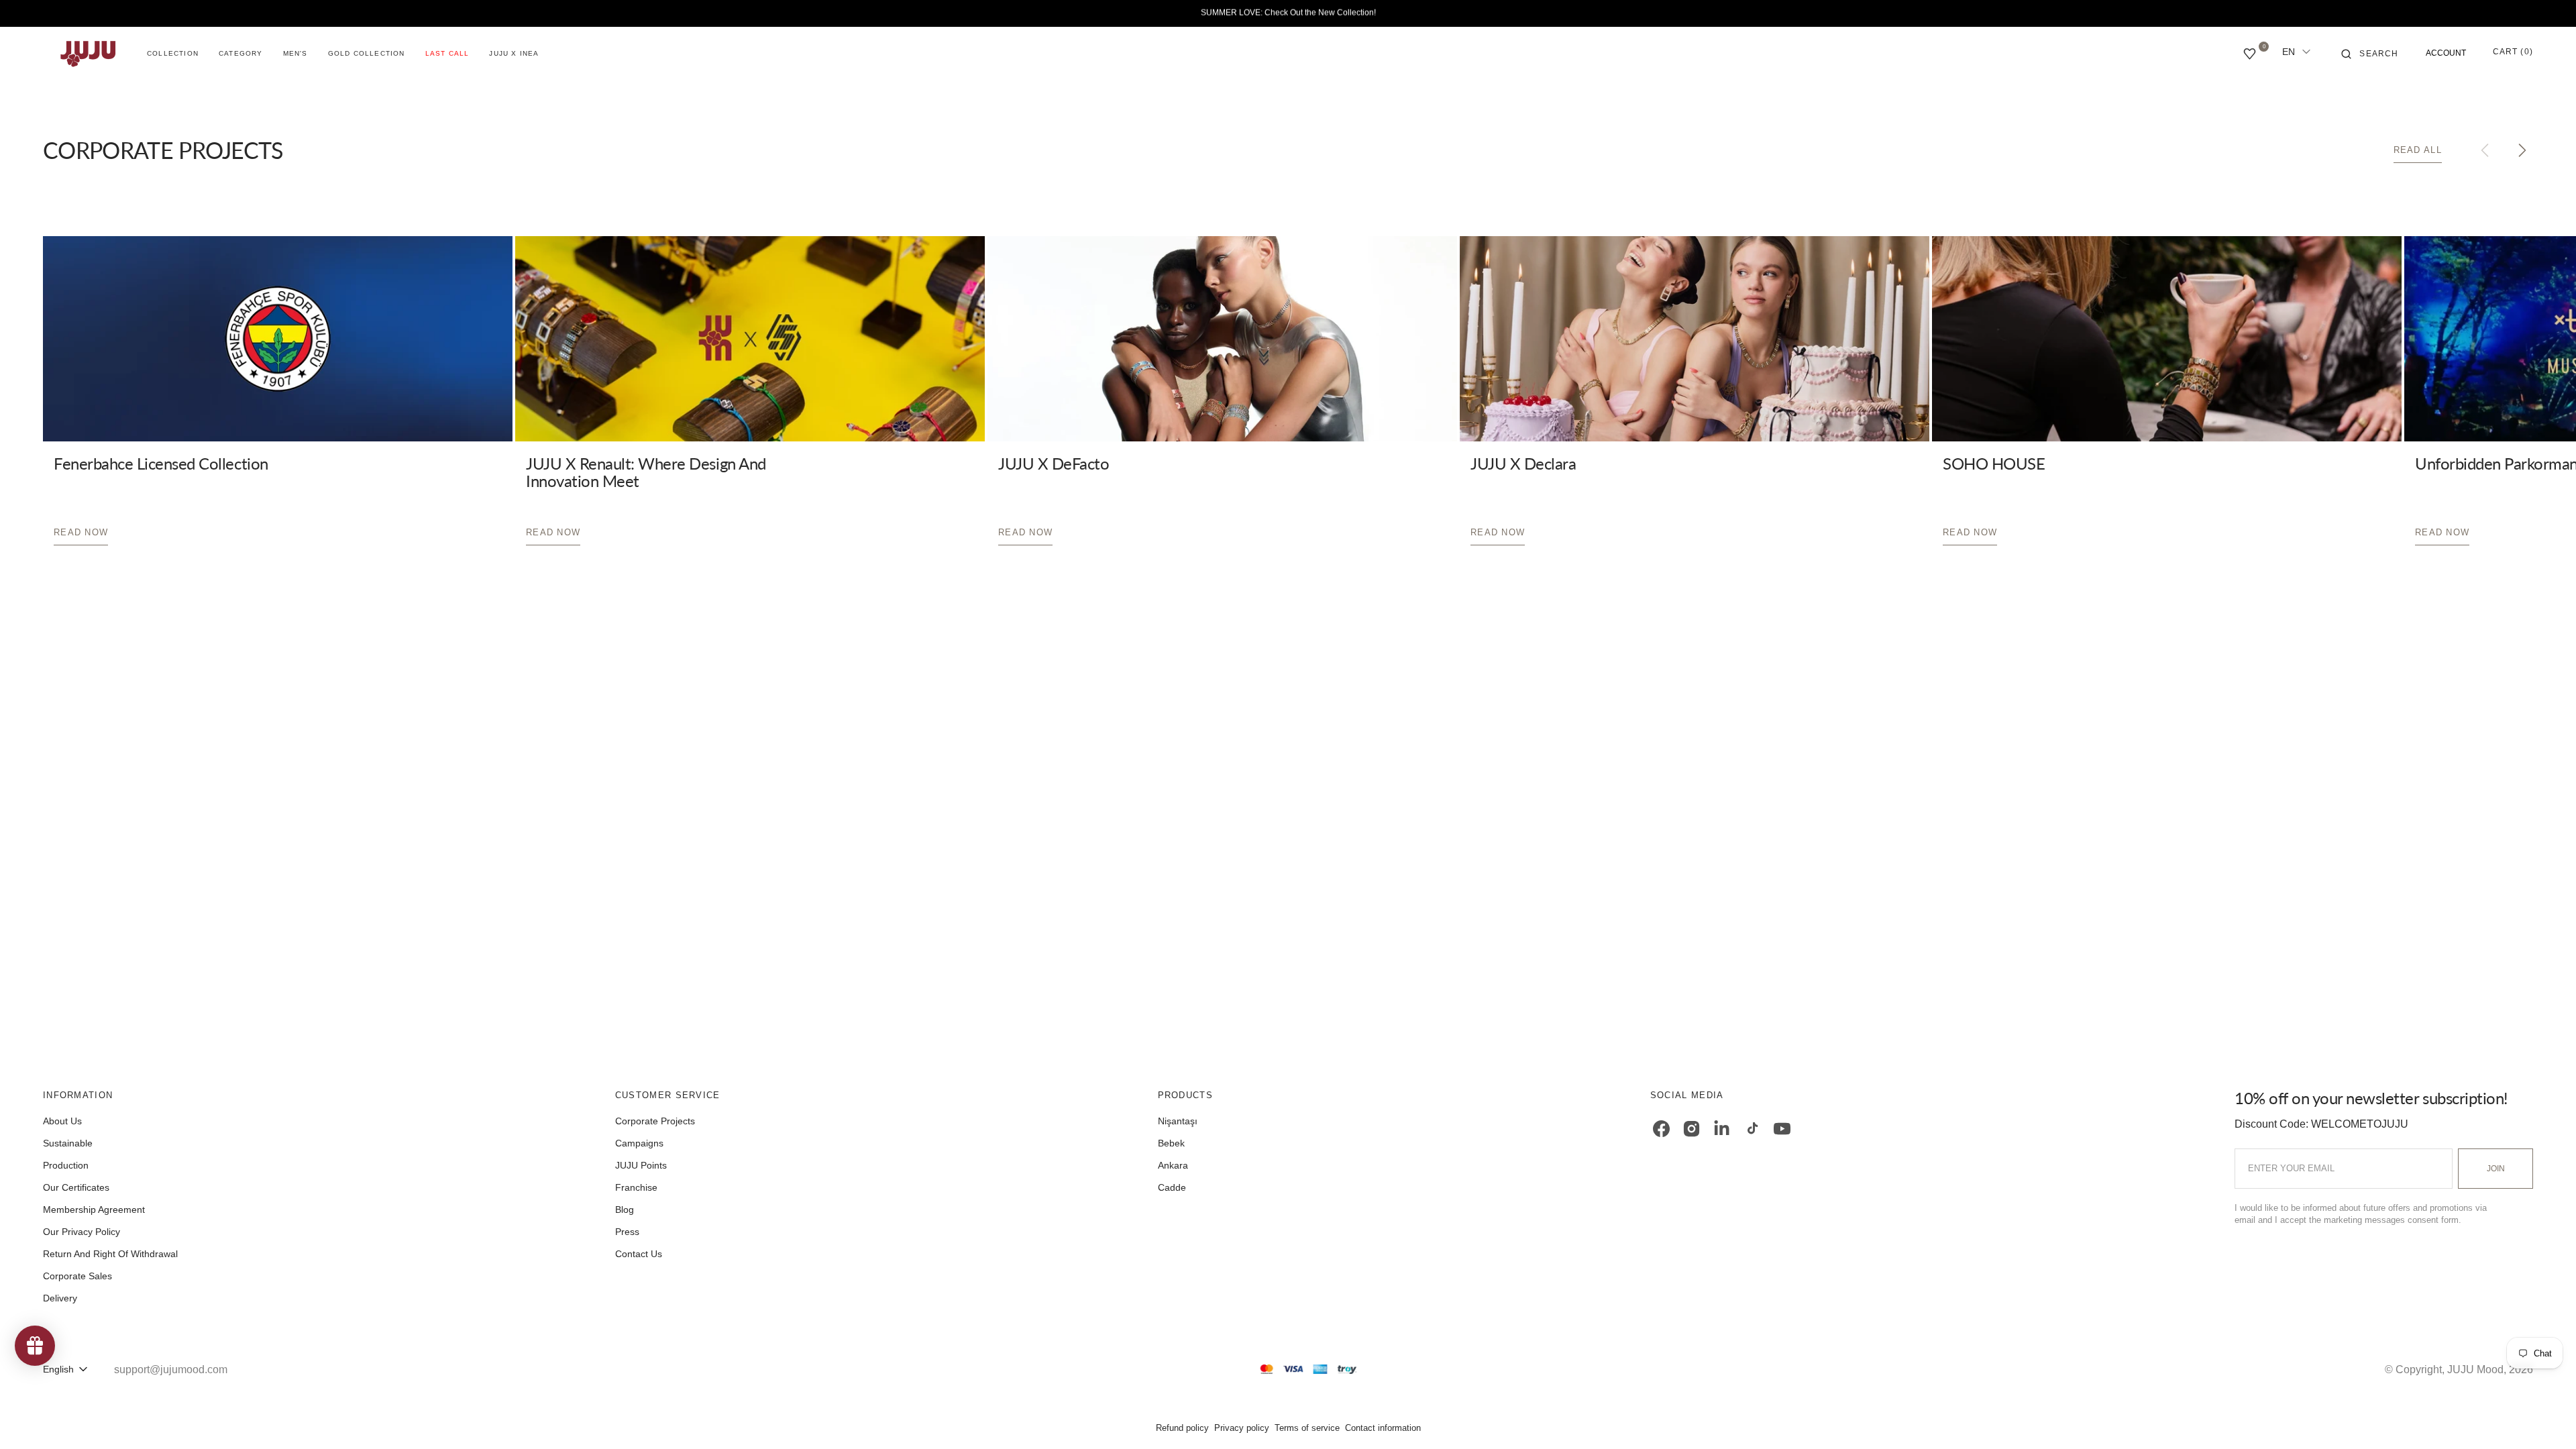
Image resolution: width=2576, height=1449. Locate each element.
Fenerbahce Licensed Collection (161, 463)
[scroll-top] (2545, 1418)
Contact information (1383, 1428)
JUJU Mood (2475, 1370)
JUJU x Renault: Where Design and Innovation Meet (646, 472)
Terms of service (1307, 1428)
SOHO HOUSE (1994, 463)
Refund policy (1182, 1428)
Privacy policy (1242, 1428)
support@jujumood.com (171, 1370)
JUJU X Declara (1523, 463)
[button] (2370, 54)
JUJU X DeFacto (1054, 463)
